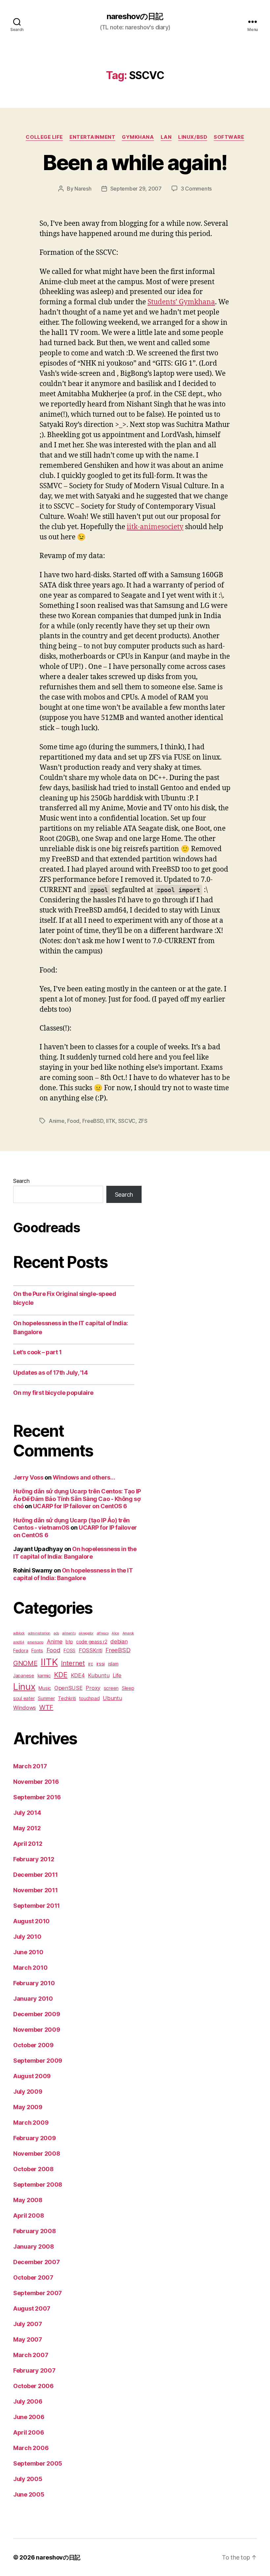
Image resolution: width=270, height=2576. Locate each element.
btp (69, 1642)
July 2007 (28, 2324)
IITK (111, 1121)
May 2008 (28, 2200)
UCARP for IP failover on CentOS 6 (80, 1506)
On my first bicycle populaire (53, 1393)
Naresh (83, 189)
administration (39, 1633)
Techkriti (67, 1698)
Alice (115, 1633)
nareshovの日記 (135, 16)
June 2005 (29, 2494)
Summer (46, 1698)
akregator (86, 1633)
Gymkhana (138, 137)
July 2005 (28, 2479)
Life (117, 1675)
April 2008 (28, 2216)
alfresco (103, 1633)
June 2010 (28, 1952)
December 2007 (37, 2262)
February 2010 (34, 1983)
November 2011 (36, 1890)
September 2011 (37, 1906)
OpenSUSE (68, 1688)
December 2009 (37, 2014)
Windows (25, 1708)
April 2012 (28, 1844)
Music (45, 1688)
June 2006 (29, 2417)
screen (111, 1688)
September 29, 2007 (136, 189)
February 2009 (35, 2138)
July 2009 (28, 2092)
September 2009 (38, 2061)
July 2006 (28, 2401)
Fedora (21, 1650)
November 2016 (36, 1782)
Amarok (128, 1633)
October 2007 (33, 2277)
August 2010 (31, 1921)
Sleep (128, 1688)
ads (56, 1633)
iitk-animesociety (155, 527)
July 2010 (27, 1937)
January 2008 (34, 2247)
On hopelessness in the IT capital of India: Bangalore (75, 1553)
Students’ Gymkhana (181, 302)
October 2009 (33, 2045)
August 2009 (32, 2076)
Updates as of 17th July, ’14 (50, 1373)
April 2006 (28, 2432)
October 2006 (33, 2386)
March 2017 (30, 1766)
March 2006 (31, 2448)
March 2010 (30, 1968)
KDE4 (78, 1675)
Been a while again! (135, 162)
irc (91, 1664)
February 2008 (35, 2231)
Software (229, 137)
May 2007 (28, 2339)
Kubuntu (99, 1675)
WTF (46, 1707)
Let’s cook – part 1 (37, 1352)
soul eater (24, 1698)
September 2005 (38, 2463)
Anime (57, 1121)
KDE (61, 1675)
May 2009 (28, 2107)
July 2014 (27, 1813)
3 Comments (196, 189)
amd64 (19, 1642)
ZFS (143, 1121)
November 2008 (37, 2154)
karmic (44, 1676)
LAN (166, 137)
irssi (101, 1664)
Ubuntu (112, 1698)
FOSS (69, 1650)
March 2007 (31, 2355)
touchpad (89, 1698)
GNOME (25, 1663)
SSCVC (127, 1121)
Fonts (37, 1650)
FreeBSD (93, 1121)
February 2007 (34, 2370)
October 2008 (33, 2169)
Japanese (24, 1676)
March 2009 (31, 2123)
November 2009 (37, 2030)
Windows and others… (84, 1477)
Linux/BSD (193, 137)
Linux (24, 1687)
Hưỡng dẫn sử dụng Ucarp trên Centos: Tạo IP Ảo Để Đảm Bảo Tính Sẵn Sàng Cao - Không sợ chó (77, 1499)
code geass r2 (92, 1642)
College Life (44, 137)
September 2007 (38, 2293)
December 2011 (36, 1875)
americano (35, 1642)
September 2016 (37, 1797)
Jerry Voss (28, 1477)
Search (21, 1181)
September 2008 (38, 2185)
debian (119, 1641)
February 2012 (34, 1859)
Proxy (93, 1688)
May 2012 (27, 1828)
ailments (69, 1633)
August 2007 (32, 2308)
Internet (73, 1663)
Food (73, 1121)
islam (113, 1664)
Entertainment (92, 137)
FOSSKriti (91, 1650)
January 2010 (33, 1999)
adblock (19, 1633)
